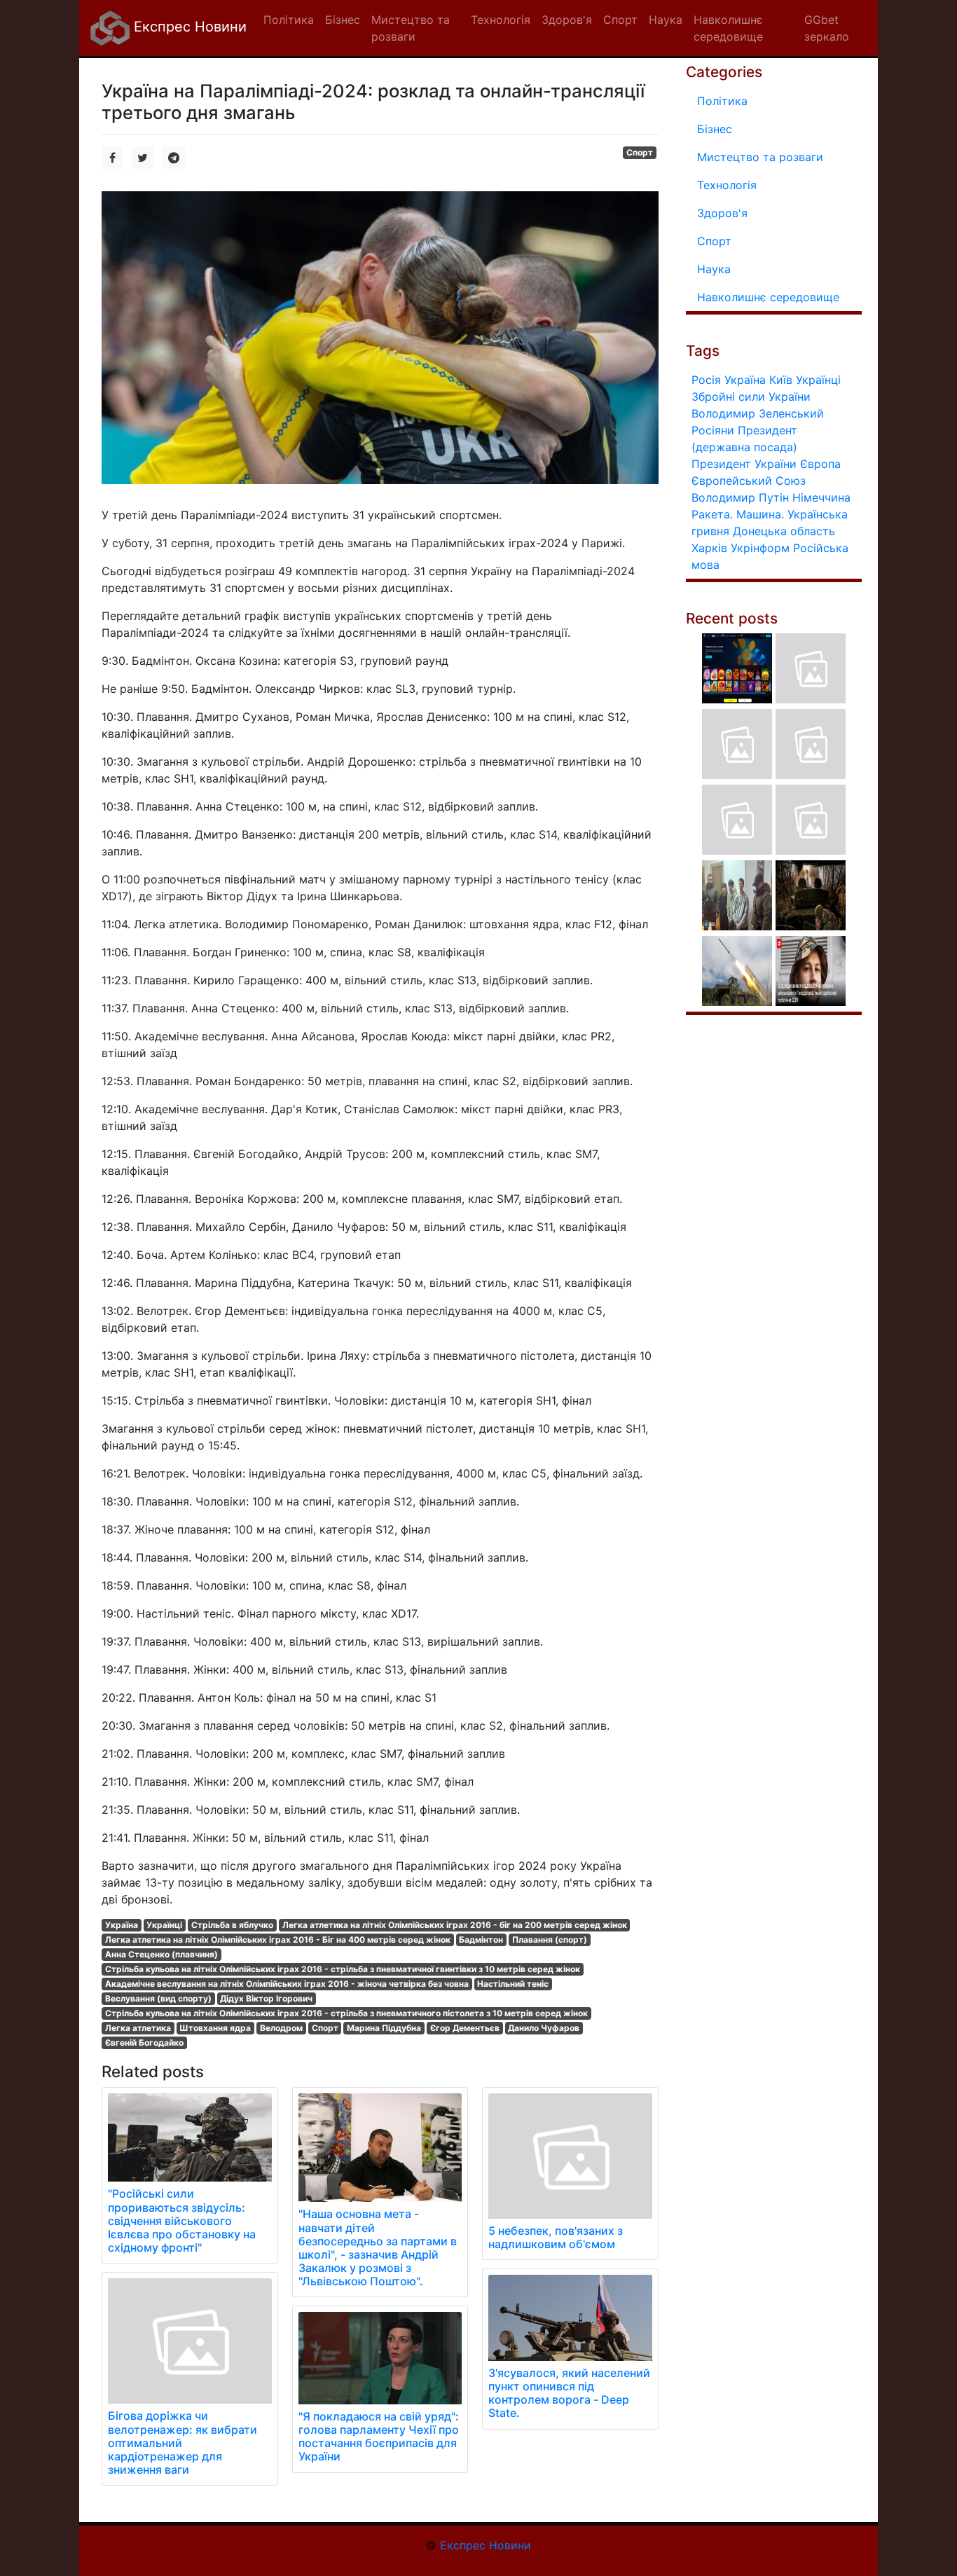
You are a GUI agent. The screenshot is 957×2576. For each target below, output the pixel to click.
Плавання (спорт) (550, 1940)
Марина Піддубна (384, 2028)
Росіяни (713, 430)
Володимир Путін (740, 497)
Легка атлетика (138, 2028)
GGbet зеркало (827, 28)
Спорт (640, 152)
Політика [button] (289, 20)
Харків (709, 548)
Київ (781, 380)
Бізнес (715, 129)
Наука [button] (666, 20)
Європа (820, 464)
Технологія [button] (501, 20)
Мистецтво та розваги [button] (411, 28)
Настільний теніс (513, 1984)
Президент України (744, 464)
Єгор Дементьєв (465, 2028)
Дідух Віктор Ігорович (266, 1998)
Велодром (281, 2028)
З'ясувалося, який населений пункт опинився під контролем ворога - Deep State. (569, 2393)
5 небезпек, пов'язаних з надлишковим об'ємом (556, 2237)
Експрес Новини (188, 27)
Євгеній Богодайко (144, 2043)
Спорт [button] (620, 20)
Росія (706, 380)
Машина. (760, 514)
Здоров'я (722, 213)
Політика (722, 101)
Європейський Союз (749, 481)
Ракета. (712, 514)
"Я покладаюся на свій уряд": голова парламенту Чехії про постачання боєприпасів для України (379, 2437)
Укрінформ (760, 548)
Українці (164, 1925)
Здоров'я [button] (567, 20)
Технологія (727, 185)
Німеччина (821, 497)
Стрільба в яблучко (232, 1925)
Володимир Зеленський (758, 413)
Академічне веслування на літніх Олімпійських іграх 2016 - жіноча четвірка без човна (287, 1984)
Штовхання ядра (215, 2028)
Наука (714, 269)
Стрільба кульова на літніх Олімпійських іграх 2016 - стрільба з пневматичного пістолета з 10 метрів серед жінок (346, 2013)
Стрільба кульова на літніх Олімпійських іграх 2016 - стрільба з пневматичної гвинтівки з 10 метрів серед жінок (343, 1969)
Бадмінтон (481, 1940)
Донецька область (784, 531)
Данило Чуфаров (544, 2028)
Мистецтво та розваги (760, 157)
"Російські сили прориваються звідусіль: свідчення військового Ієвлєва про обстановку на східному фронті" (182, 2220)
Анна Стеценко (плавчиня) (161, 1954)
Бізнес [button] (343, 20)
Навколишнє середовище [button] (728, 28)
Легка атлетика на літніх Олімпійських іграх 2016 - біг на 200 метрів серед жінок (455, 1925)
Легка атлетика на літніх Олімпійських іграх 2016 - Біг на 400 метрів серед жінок (278, 1940)
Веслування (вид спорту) (158, 1998)
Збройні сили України (751, 397)
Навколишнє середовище (768, 297)
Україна (122, 1925)
